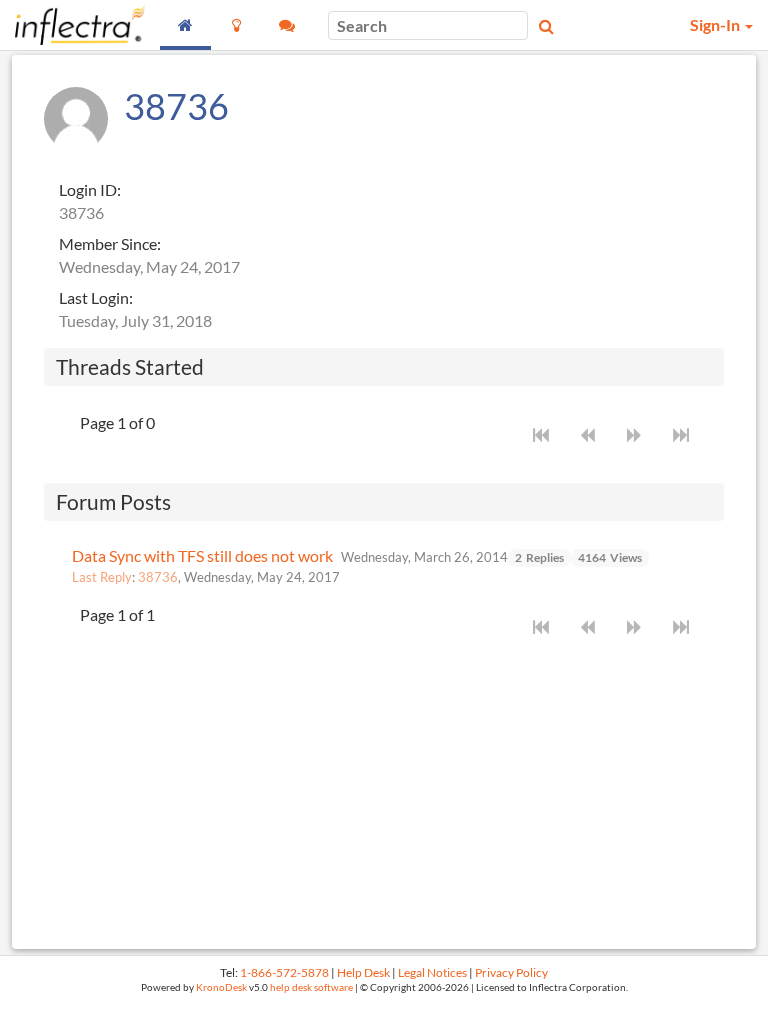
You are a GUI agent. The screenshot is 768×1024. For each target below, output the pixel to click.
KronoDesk (221, 987)
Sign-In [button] (716, 24)
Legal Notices (432, 972)
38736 (158, 577)
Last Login (94, 297)
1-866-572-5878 (284, 972)
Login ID (88, 189)
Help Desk (363, 972)
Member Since (108, 243)
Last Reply (102, 577)
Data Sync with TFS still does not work (202, 555)
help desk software (311, 987)
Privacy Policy (511, 972)
